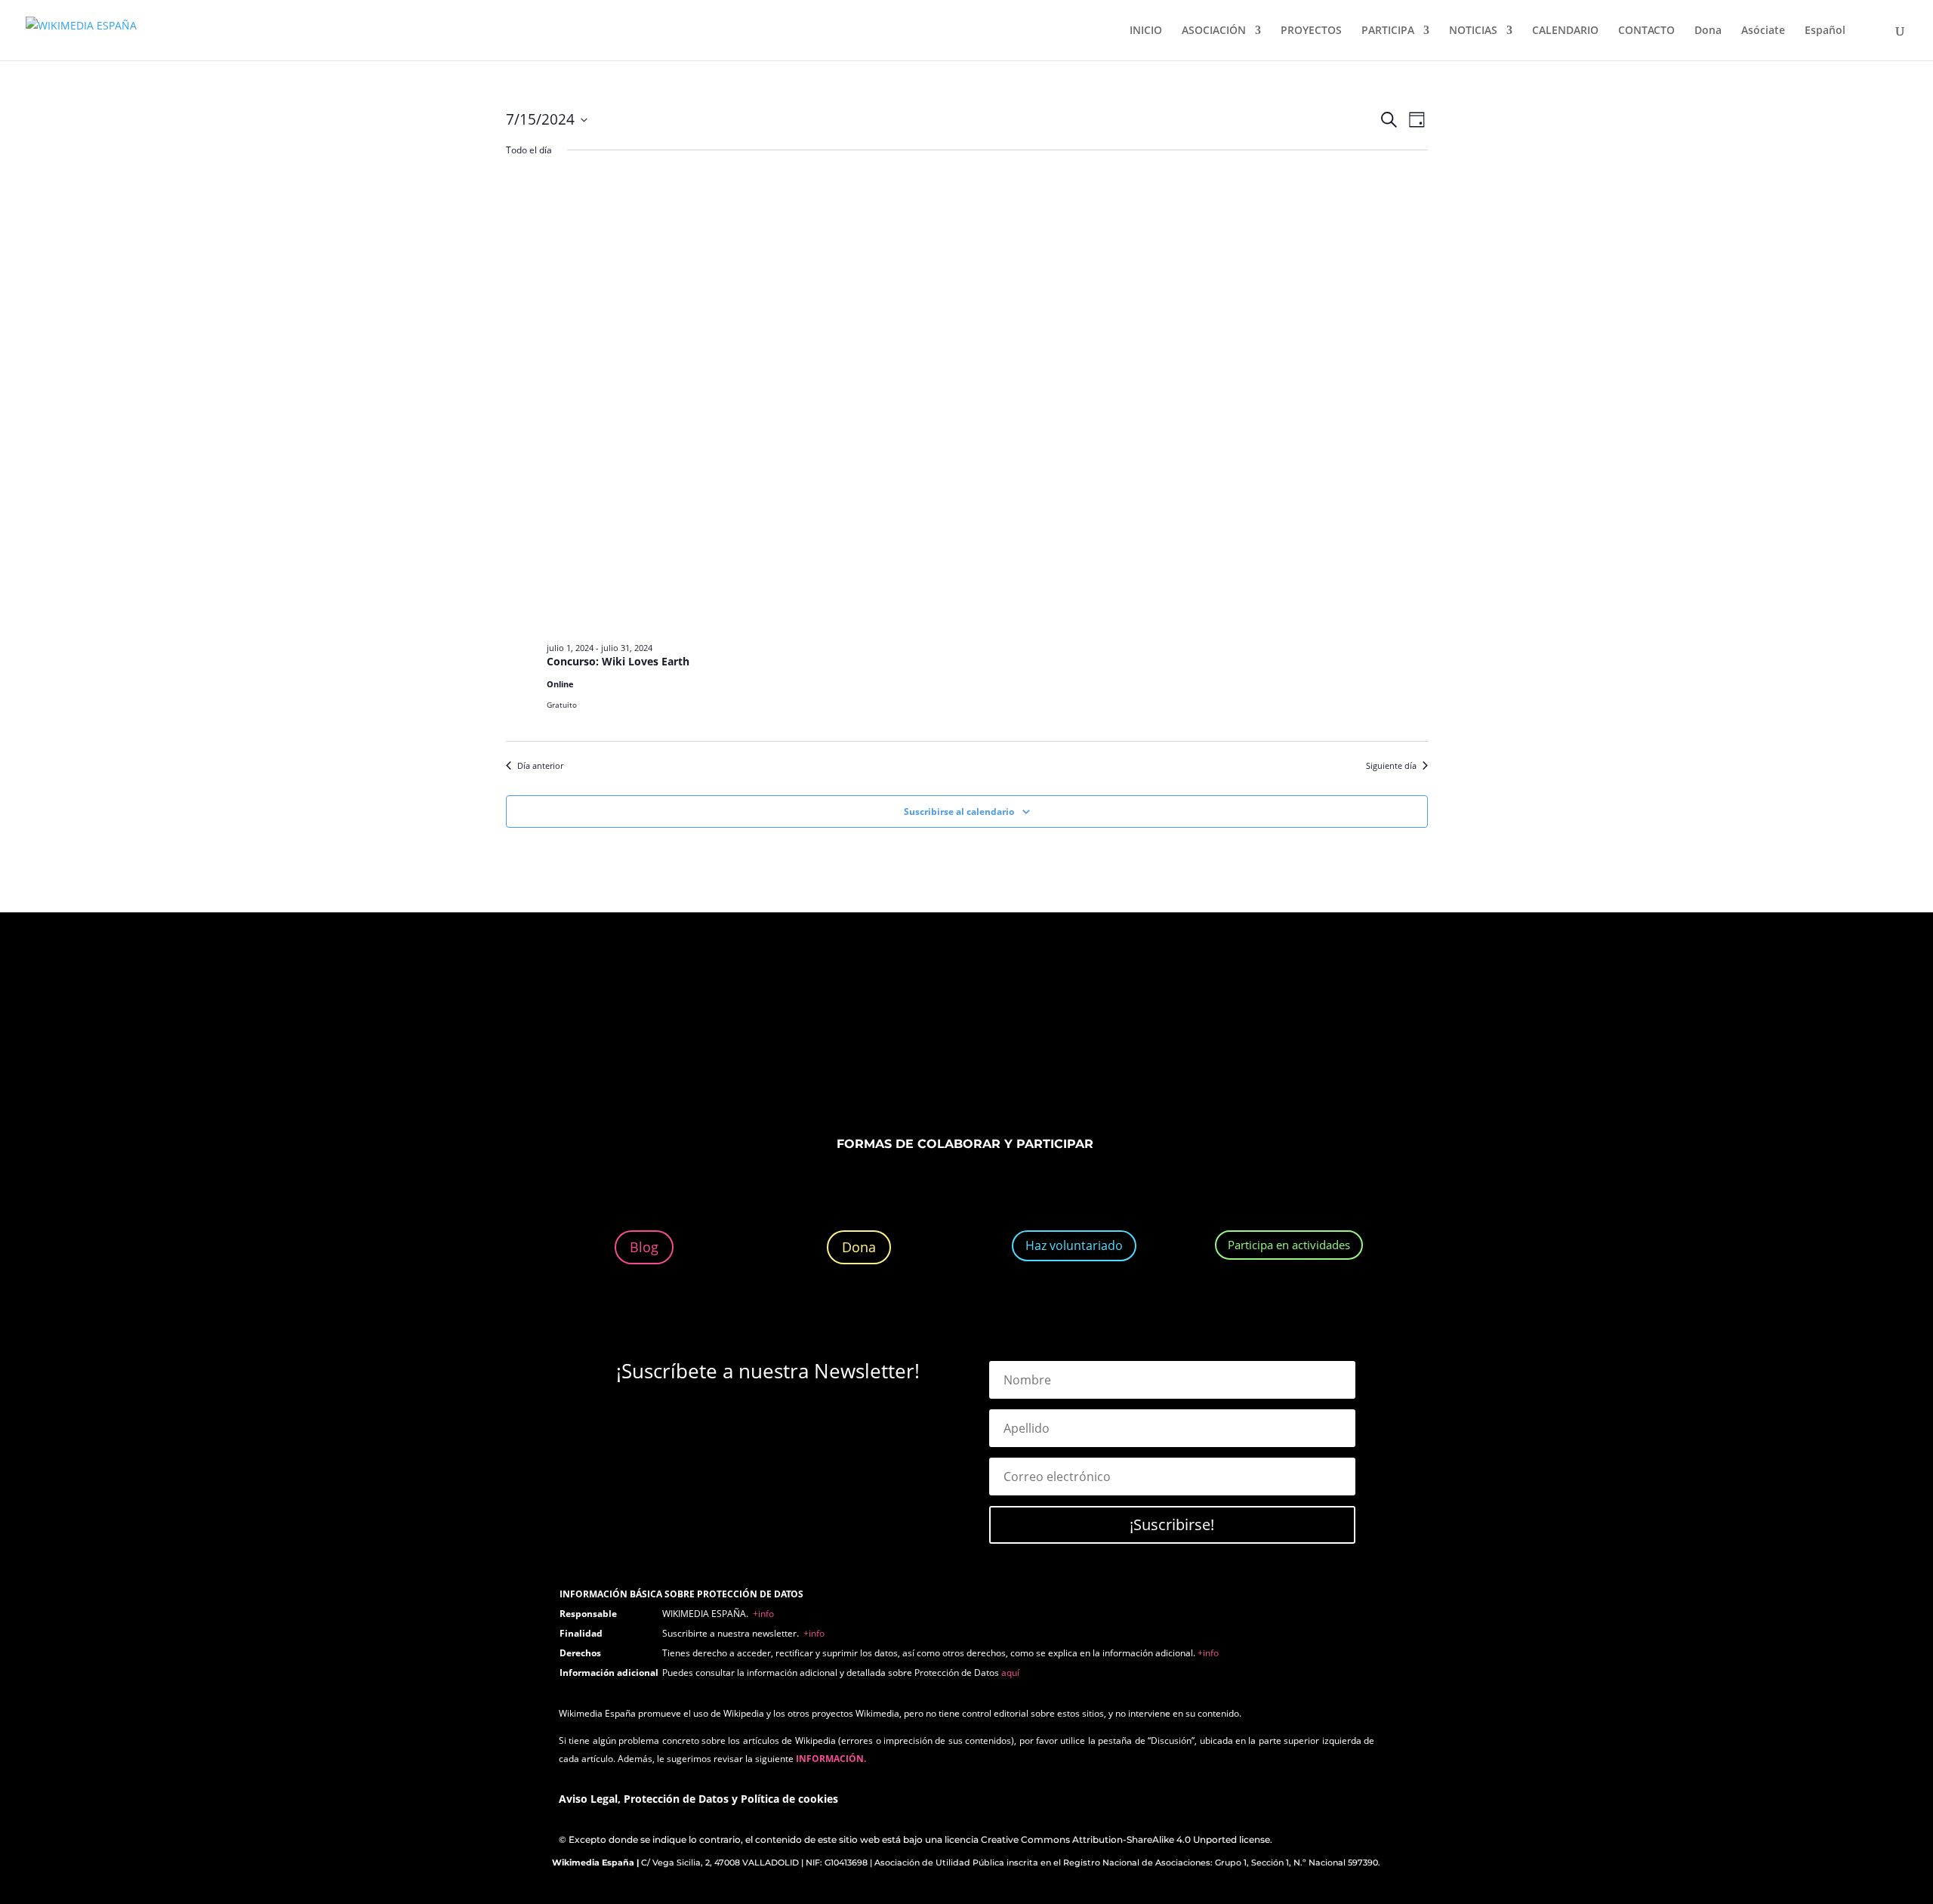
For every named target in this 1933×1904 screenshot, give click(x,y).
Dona (1708, 31)
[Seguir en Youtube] (1012, 1037)
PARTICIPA (1388, 31)
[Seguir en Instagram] (951, 1037)
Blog (644, 1247)
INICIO (1146, 31)
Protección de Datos (676, 1799)
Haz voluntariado (1074, 1245)
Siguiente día (1391, 765)
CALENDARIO (1565, 31)
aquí (1010, 1673)
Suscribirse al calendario (959, 812)
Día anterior (540, 765)
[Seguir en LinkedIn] (982, 1037)
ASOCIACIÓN (1214, 31)
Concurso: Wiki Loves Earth (618, 661)
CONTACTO (1646, 31)
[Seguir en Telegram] (1042, 1037)
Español (1825, 31)
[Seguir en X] (921, 1037)
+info (763, 1614)
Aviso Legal (588, 1799)
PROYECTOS (1311, 31)
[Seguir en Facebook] (891, 1037)
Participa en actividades (1289, 1245)
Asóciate (1763, 31)
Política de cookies (789, 1799)
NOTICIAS (1473, 31)
